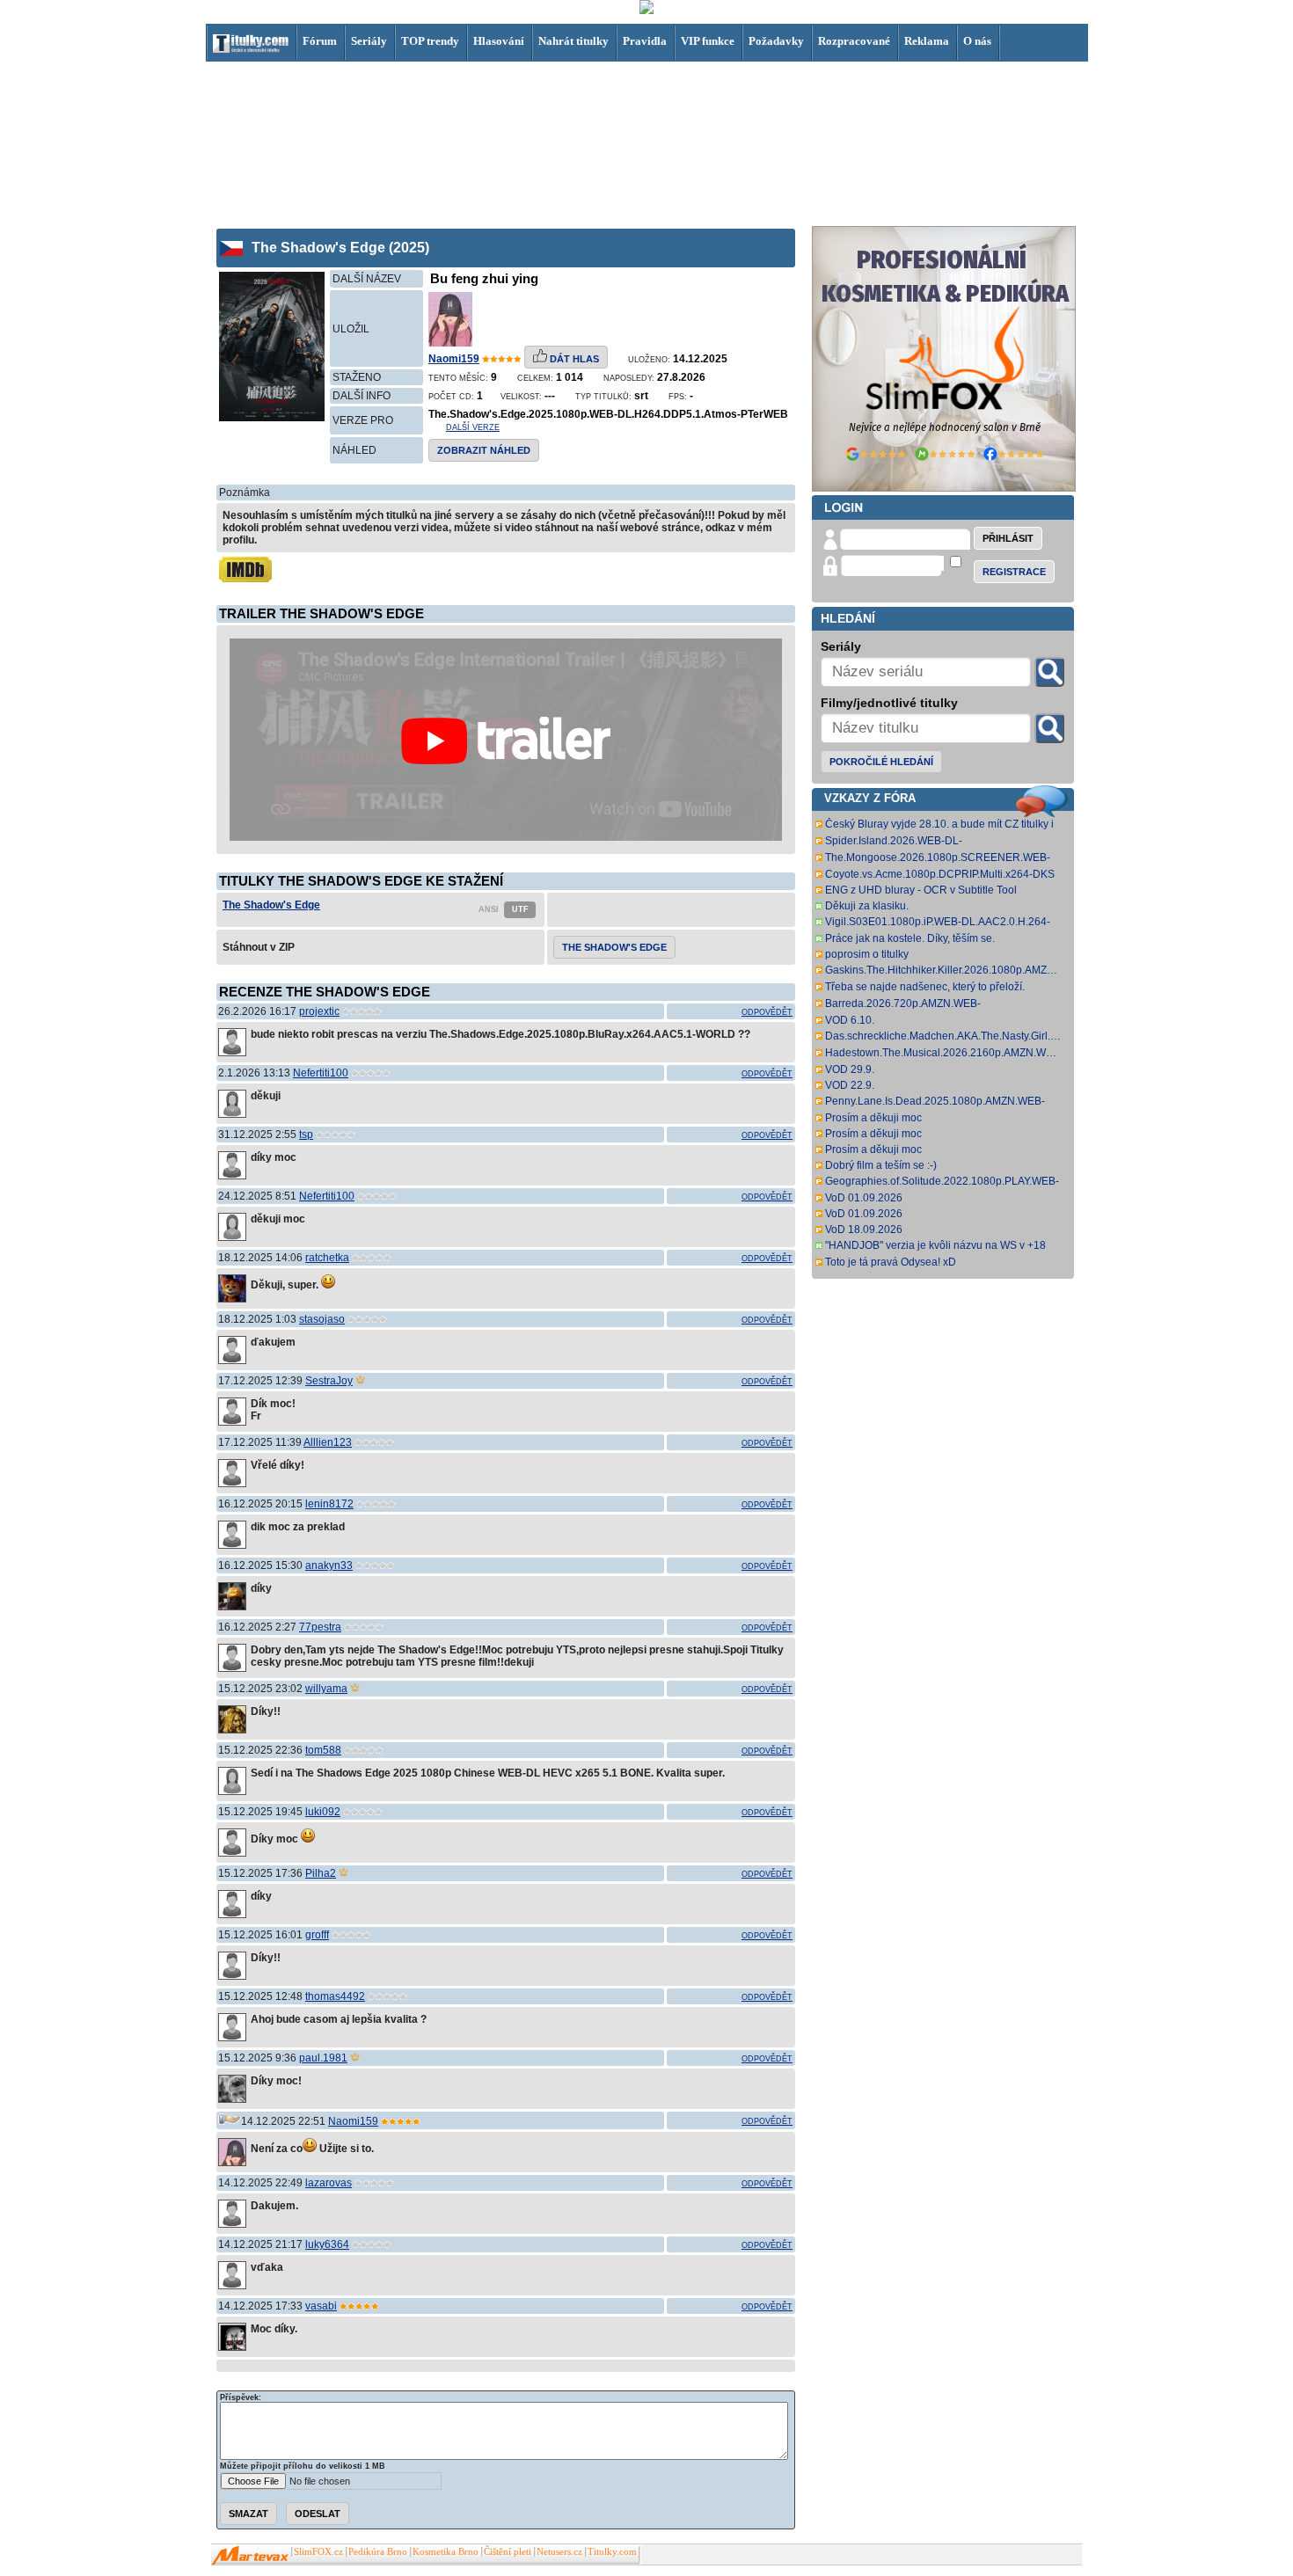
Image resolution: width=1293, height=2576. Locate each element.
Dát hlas (573, 359)
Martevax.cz (250, 2556)
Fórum (320, 41)
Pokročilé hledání (881, 762)
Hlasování (499, 41)
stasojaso (322, 1319)
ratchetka (327, 1258)
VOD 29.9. (850, 1069)
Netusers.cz (559, 2552)
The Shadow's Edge (271, 905)
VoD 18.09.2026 (864, 1230)
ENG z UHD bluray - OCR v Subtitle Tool (921, 890)
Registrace (1014, 572)
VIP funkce (708, 41)
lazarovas (329, 2183)
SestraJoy (329, 1381)
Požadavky (776, 41)
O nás (977, 41)
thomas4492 (335, 1996)
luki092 (323, 1812)
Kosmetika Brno (446, 2552)
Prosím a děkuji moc (873, 1118)
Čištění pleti (508, 2552)
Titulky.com (612, 2552)
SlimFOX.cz (318, 2552)
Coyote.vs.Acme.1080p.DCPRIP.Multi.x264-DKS (940, 874)
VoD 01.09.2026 (864, 1198)
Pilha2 (321, 1873)
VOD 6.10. (850, 1020)
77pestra (320, 1627)
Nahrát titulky (573, 41)
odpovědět (767, 1012)
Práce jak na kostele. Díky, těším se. (910, 938)
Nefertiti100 (321, 1073)
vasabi (321, 2306)
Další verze (473, 427)
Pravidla (645, 41)
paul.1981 (323, 2058)
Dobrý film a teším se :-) (881, 1165)
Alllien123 (328, 1442)
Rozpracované (854, 41)
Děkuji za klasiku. (867, 906)
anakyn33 (329, 1565)
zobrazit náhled (484, 450)
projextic (319, 1011)
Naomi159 (454, 359)
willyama (326, 1689)
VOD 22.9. (850, 1085)
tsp (306, 1135)
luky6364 (327, 2244)
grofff (317, 1935)
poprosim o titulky (867, 954)
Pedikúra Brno (378, 2552)
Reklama (927, 41)
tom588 (323, 1750)
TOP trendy (430, 41)
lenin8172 (329, 1504)
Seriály (369, 41)
